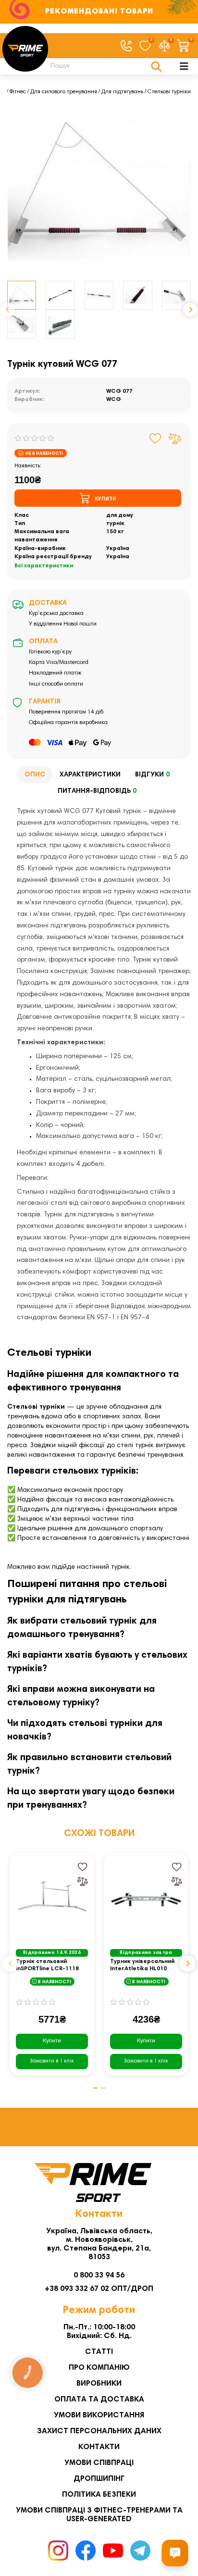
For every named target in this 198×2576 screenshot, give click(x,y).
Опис (35, 775)
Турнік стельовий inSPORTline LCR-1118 (47, 1965)
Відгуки (152, 775)
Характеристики (90, 775)
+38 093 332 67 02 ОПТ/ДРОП (99, 2289)
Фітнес (18, 92)
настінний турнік (103, 1567)
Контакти (99, 2447)
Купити (52, 2041)
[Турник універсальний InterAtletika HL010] (146, 1899)
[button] (8, 310)
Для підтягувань (122, 92)
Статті (99, 2352)
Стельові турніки (169, 92)
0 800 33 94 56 (99, 2276)
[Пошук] (156, 66)
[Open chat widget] (175, 2553)
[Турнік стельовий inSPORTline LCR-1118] (52, 1899)
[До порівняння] (175, 438)
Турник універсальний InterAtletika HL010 (142, 1965)
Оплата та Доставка (99, 2400)
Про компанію (99, 2368)
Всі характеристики (44, 566)
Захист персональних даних (99, 2431)
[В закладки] (155, 438)
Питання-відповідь (97, 791)
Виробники (99, 2384)
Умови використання (99, 2415)
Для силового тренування (64, 92)
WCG (114, 400)
